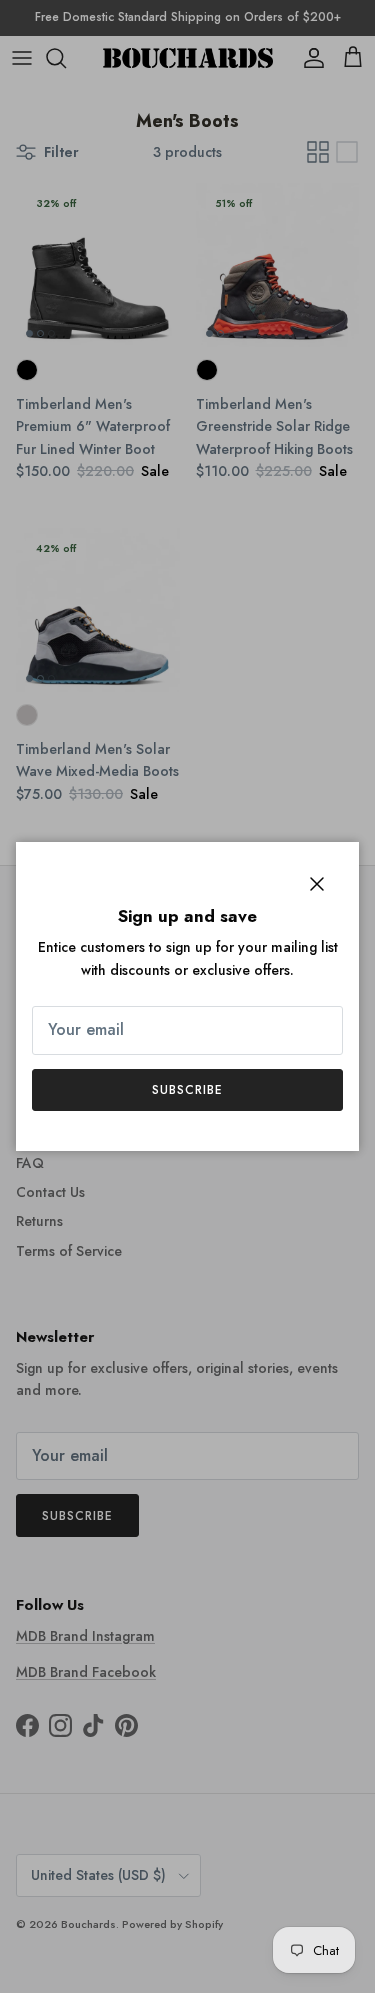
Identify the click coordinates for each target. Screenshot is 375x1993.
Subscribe (187, 1090)
